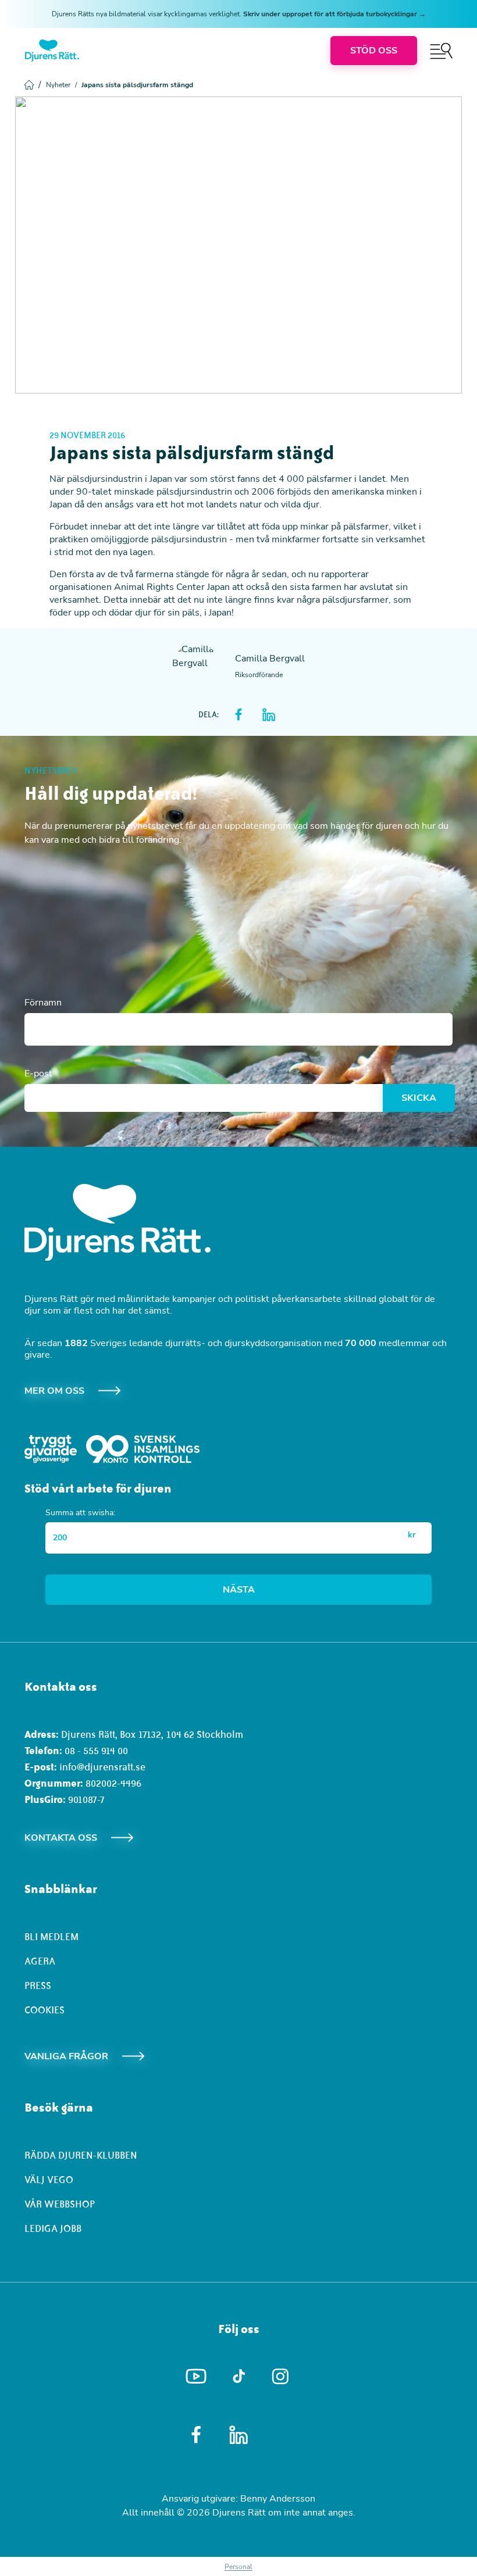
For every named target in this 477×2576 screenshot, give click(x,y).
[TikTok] (239, 2377)
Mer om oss (54, 1391)
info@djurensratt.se (102, 1767)
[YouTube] (196, 2377)
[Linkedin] (239, 2435)
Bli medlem (51, 1937)
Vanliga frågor (66, 2056)
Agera (40, 1961)
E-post (38, 1074)
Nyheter (61, 85)
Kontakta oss (61, 1838)
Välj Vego (49, 2180)
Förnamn (43, 1003)
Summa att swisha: (80, 1513)
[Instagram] (281, 2376)
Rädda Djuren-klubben (81, 2155)
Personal (238, 2567)
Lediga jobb (53, 2228)
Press (38, 1985)
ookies (47, 2010)
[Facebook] (196, 2435)
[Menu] (441, 51)
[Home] (52, 51)
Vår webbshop (60, 2204)
